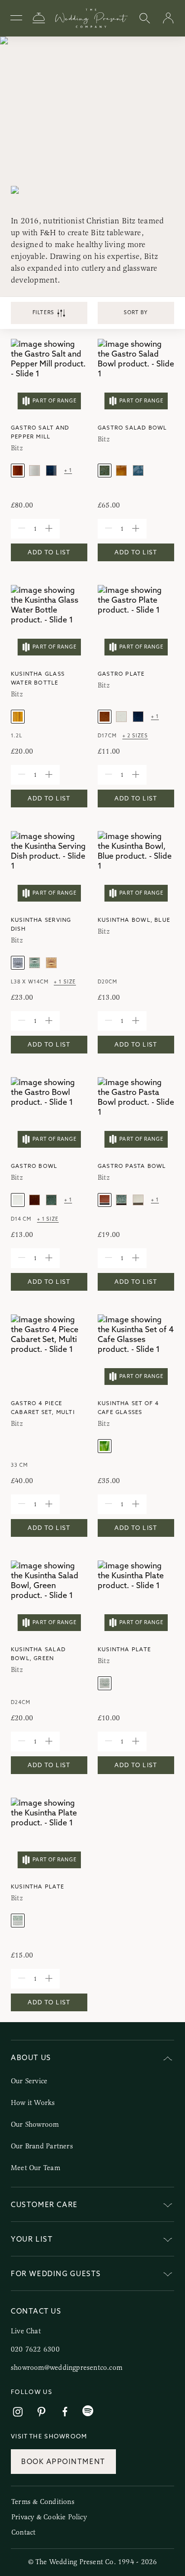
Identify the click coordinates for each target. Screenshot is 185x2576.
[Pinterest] (41, 2412)
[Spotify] (88, 2411)
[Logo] (92, 18)
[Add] (49, 529)
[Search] (145, 18)
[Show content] (168, 2206)
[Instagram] (18, 2412)
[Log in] (168, 18)
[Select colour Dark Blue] (138, 717)
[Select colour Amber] (18, 471)
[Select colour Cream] (35, 471)
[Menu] (16, 18)
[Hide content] (168, 2059)
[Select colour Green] (105, 471)
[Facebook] (65, 2412)
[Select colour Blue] (51, 471)
